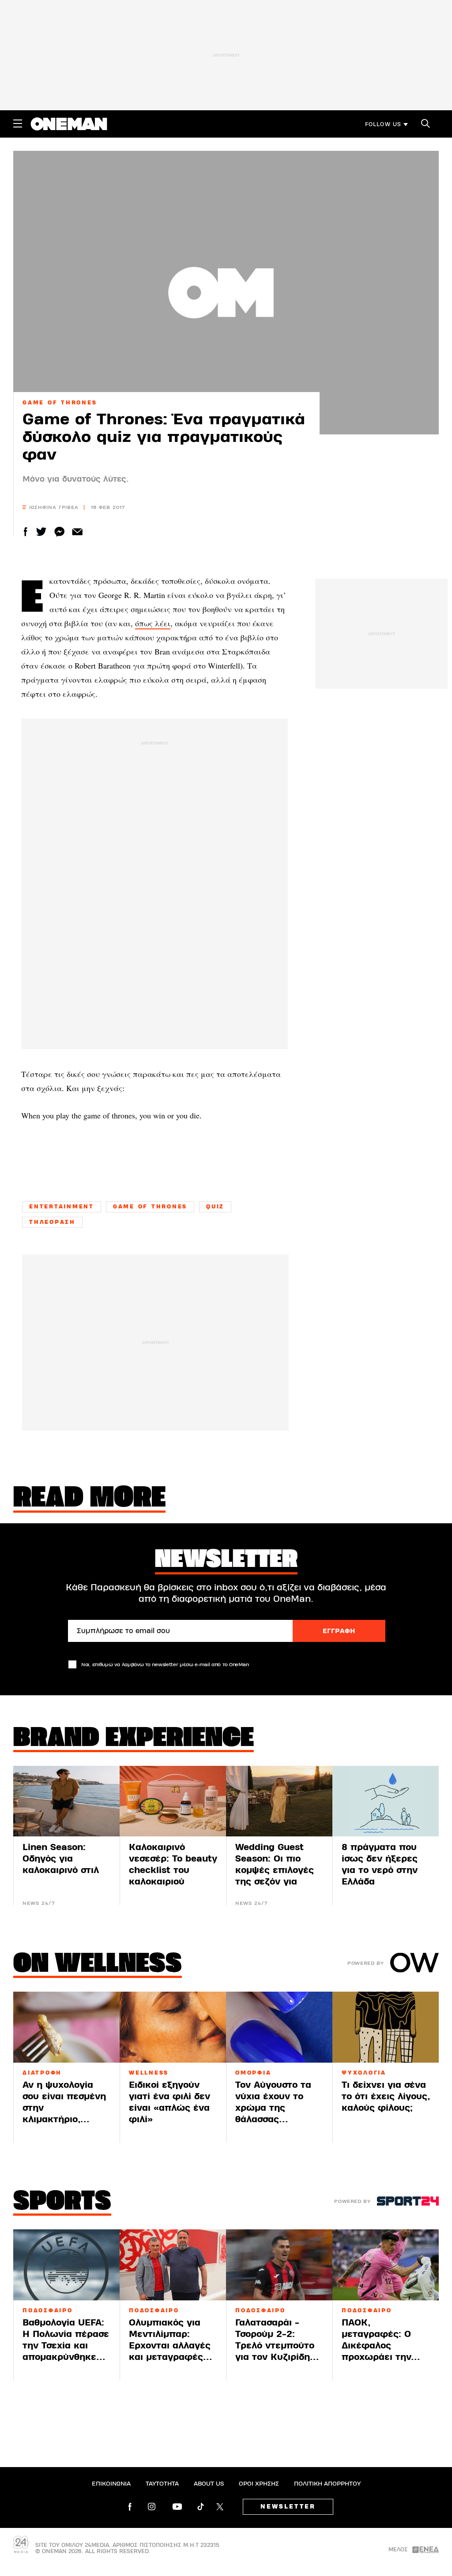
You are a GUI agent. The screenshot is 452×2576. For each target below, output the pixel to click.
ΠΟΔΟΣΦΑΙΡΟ (48, 2311)
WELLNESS (149, 2073)
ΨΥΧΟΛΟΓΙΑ (364, 2073)
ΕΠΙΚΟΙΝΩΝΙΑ (111, 2484)
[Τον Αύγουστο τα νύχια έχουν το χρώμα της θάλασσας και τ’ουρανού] (279, 2027)
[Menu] (18, 123)
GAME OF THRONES (60, 403)
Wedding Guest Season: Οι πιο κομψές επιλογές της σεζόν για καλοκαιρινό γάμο (275, 1870)
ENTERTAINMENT (62, 1207)
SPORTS (62, 2202)
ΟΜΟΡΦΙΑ (253, 2073)
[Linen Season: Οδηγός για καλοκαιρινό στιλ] (66, 1801)
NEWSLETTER (288, 2507)
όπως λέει (153, 623)
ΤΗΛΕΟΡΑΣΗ (52, 1222)
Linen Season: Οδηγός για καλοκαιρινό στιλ (61, 1859)
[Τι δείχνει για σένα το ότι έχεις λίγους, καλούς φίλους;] (386, 2027)
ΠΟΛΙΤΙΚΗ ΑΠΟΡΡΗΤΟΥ (327, 2484)
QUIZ (215, 1207)
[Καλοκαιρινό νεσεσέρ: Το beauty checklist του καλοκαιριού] (173, 1801)
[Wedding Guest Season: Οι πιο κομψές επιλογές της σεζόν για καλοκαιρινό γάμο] (279, 1801)
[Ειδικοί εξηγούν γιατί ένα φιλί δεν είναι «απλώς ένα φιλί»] (173, 2027)
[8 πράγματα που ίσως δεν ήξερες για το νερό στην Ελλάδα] (386, 1801)
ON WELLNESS (98, 1965)
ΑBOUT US (209, 2484)
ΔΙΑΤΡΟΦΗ (42, 2073)
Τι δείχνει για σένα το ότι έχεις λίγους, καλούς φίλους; (386, 2096)
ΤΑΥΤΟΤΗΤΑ (162, 2484)
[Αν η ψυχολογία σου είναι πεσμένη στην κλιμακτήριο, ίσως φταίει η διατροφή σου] (66, 2027)
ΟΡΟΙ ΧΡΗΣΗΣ (259, 2484)
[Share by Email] (77, 532)
